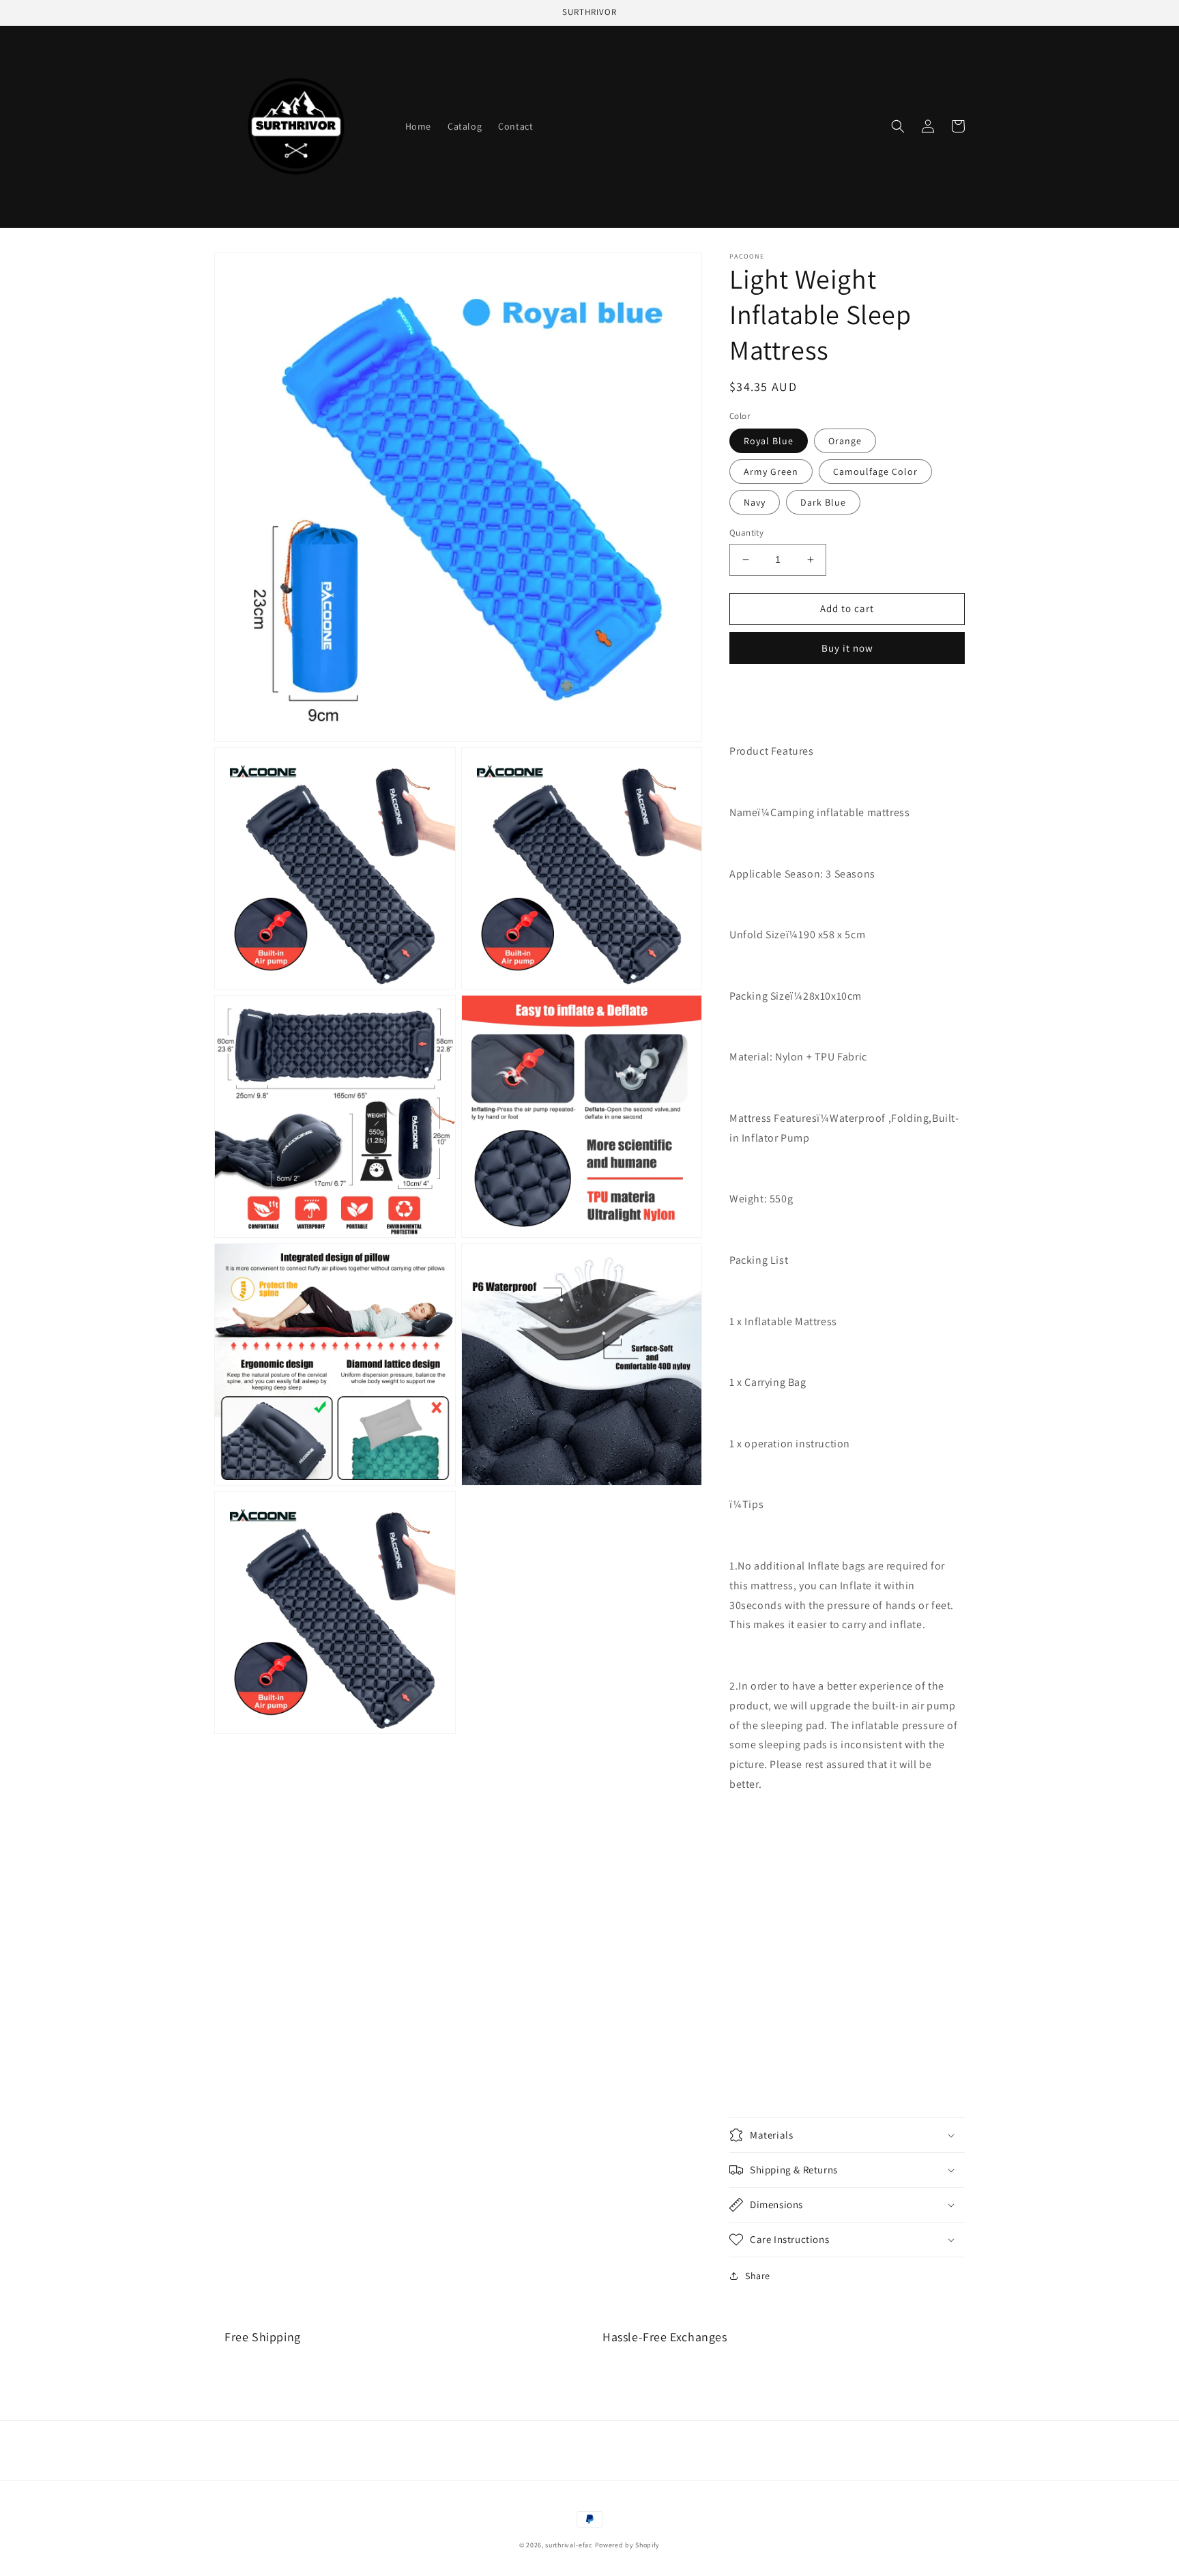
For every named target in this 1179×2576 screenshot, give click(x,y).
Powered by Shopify (628, 2545)
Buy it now (847, 648)
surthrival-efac (569, 2545)
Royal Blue (769, 441)
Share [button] (758, 2276)
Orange (845, 441)
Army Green (771, 472)
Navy (755, 502)
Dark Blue (823, 502)
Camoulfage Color (875, 472)
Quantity (746, 533)
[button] (898, 126)
